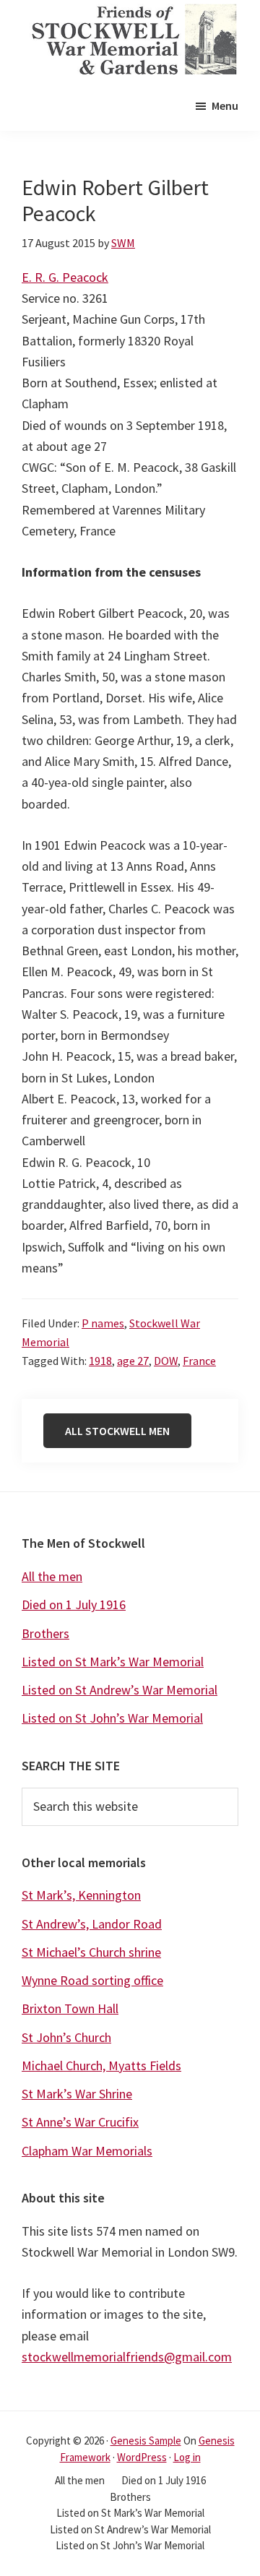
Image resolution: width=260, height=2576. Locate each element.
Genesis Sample (146, 2441)
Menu (225, 105)
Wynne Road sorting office (92, 1980)
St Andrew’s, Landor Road (92, 1924)
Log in (187, 2457)
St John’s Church (66, 2037)
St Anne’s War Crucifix (80, 2122)
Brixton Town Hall (70, 2008)
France (199, 1361)
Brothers (45, 1633)
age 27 (133, 1361)
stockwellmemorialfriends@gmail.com (127, 2357)
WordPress (142, 2457)
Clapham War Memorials (87, 2151)
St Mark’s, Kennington (81, 1895)
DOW (166, 1361)
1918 (100, 1361)
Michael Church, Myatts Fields (101, 2065)
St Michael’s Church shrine (91, 1952)
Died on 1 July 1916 (74, 1604)
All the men (52, 1576)
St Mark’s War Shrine (77, 2094)
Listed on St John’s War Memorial (112, 1718)
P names (103, 1323)
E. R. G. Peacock (65, 277)
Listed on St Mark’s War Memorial (113, 1662)
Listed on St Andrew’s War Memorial (120, 1690)
